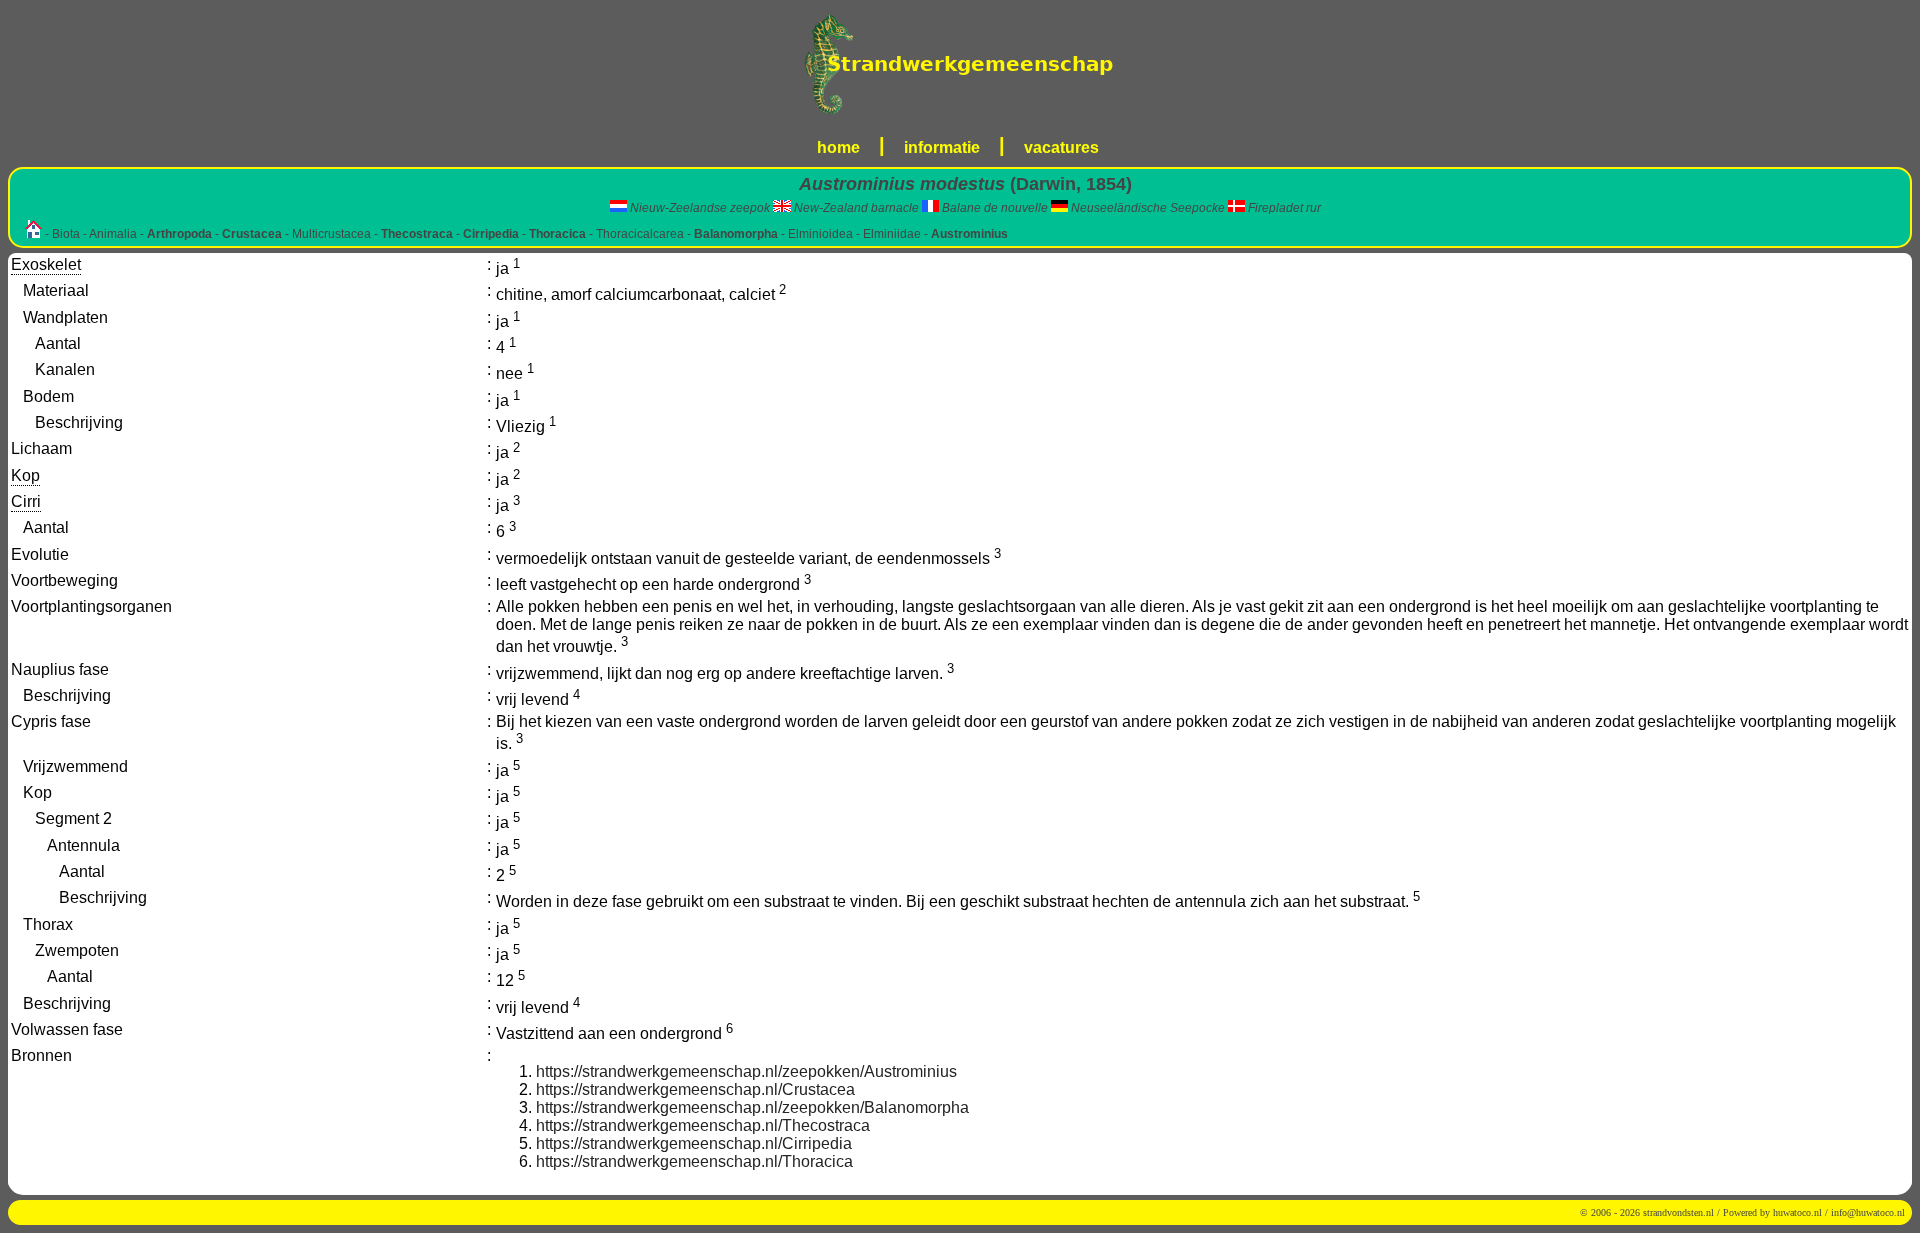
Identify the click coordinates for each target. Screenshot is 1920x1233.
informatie (942, 147)
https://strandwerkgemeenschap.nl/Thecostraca (703, 1125)
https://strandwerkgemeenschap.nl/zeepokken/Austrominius (746, 1071)
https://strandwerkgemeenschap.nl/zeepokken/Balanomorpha (752, 1107)
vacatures (1061, 147)
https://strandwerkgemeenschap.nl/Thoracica (694, 1161)
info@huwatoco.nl (1868, 1212)
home (838, 147)
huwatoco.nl (1797, 1212)
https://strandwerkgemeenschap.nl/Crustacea (695, 1089)
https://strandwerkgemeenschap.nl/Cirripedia (694, 1143)
